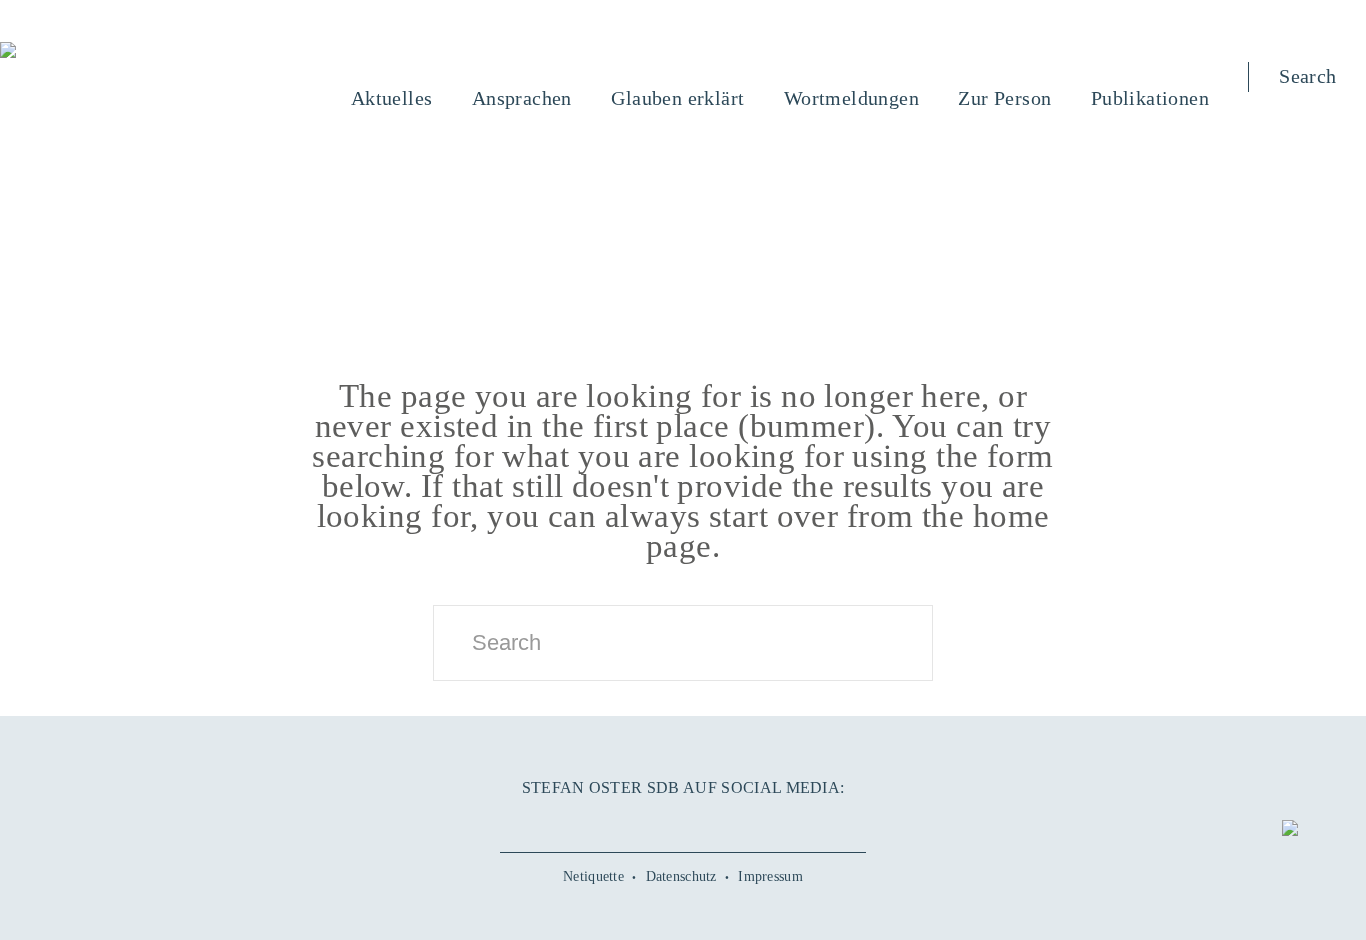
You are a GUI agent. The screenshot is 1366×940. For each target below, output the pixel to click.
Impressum (770, 876)
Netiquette (593, 876)
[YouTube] (644, 821)
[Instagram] (683, 821)
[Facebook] (606, 821)
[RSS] (760, 821)
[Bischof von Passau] (129, 52)
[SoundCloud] (721, 821)
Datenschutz (681, 876)
